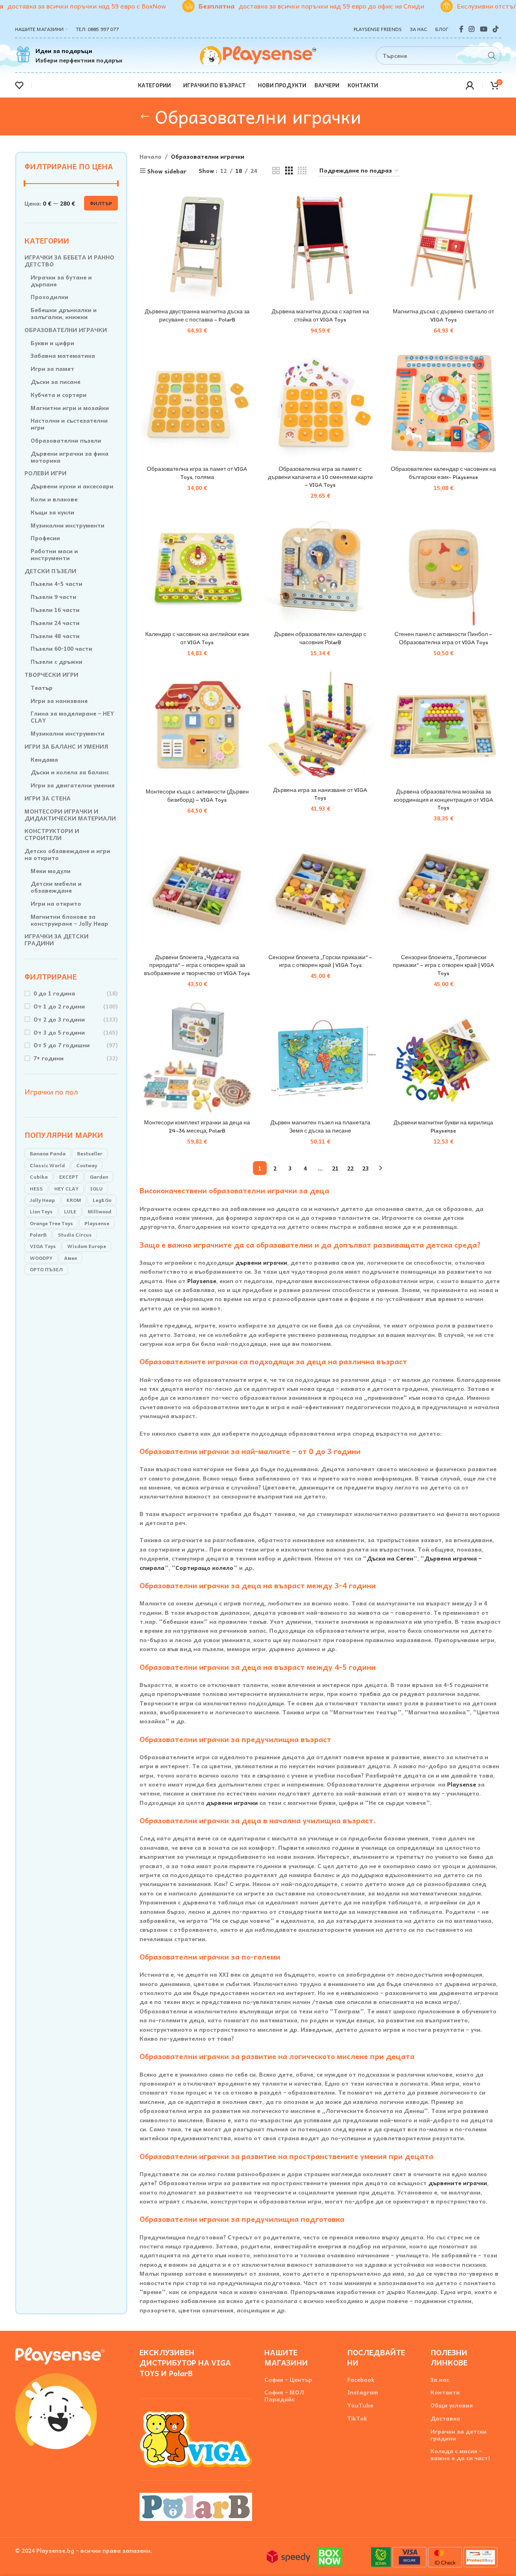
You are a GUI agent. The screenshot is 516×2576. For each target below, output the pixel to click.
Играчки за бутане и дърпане (61, 281)
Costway (87, 1165)
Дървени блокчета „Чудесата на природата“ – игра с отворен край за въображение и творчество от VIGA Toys (197, 965)
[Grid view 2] (276, 171)
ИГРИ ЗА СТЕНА (48, 798)
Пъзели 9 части (53, 597)
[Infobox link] (69, 55)
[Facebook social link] (461, 29)
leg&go (102, 1200)
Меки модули (51, 871)
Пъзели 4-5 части (56, 584)
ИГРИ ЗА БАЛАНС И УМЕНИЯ (66, 746)
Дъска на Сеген (390, 1558)
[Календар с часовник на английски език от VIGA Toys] (197, 569)
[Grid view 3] (289, 171)
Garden (99, 1177)
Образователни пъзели (66, 440)
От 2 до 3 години (59, 1019)
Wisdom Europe (87, 1246)
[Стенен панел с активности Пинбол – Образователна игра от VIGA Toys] (443, 569)
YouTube (360, 2405)
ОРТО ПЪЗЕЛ (46, 1269)
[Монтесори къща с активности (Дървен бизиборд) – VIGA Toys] (197, 727)
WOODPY (41, 1258)
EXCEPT (69, 1177)
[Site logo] (258, 54)
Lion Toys (41, 1211)
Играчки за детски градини (458, 2435)
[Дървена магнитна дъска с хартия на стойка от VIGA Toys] (320, 246)
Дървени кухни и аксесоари (72, 486)
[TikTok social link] (495, 29)
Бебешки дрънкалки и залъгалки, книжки (64, 313)
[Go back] (145, 116)
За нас (440, 2380)
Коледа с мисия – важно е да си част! (460, 2454)
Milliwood (100, 1211)
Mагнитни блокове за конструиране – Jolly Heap (69, 920)
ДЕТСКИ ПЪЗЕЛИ (50, 571)
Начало (151, 156)
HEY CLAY (66, 1188)
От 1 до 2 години (59, 1006)
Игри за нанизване (59, 701)
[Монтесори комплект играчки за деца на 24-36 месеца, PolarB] (197, 1057)
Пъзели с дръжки (56, 662)
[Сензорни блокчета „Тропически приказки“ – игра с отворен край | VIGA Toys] (443, 892)
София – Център (288, 2380)
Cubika (39, 1177)
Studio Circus (75, 1235)
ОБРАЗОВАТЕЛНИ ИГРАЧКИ (66, 330)
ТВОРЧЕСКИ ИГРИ (51, 675)
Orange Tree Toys (51, 1223)
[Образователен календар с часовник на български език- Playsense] (443, 404)
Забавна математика (63, 356)
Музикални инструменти (68, 525)
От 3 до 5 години (59, 1032)
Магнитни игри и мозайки (70, 408)
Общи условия (452, 2405)
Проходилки (49, 297)
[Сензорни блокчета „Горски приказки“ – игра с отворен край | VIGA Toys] (320, 892)
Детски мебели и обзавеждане (56, 887)
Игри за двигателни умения (73, 785)
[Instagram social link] (472, 29)
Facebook (361, 2380)
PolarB (38, 1235)
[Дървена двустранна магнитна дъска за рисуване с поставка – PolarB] (197, 246)
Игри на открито (56, 903)
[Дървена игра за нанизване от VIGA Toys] (320, 726)
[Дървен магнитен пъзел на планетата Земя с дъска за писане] (320, 1057)
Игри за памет (52, 369)
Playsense (97, 1223)
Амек (71, 1258)
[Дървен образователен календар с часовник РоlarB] (320, 569)
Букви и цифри (52, 343)
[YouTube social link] (484, 29)
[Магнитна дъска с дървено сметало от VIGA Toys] (443, 246)
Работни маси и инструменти (54, 554)
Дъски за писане (55, 382)
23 (365, 1168)
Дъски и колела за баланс (70, 772)
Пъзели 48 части (55, 636)
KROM (74, 1200)
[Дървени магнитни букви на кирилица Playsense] (443, 1057)
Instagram (363, 2392)
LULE (70, 1211)
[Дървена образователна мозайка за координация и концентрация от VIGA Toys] (443, 727)
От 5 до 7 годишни (62, 1045)
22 (350, 1168)
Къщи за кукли (52, 512)
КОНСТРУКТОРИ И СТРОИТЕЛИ (52, 834)
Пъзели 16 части (55, 610)
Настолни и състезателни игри (69, 424)
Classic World (47, 1165)
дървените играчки (458, 2183)
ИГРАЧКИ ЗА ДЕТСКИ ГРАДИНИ (56, 940)
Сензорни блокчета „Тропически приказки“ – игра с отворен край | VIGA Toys (443, 965)
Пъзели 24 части (55, 623)
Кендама (44, 759)
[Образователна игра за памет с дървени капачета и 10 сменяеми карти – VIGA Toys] (320, 404)
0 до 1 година (54, 993)
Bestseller (90, 1153)
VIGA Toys (43, 1246)
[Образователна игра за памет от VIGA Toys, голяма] (197, 404)
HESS (36, 1188)
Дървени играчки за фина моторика (70, 457)
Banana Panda (48, 1153)
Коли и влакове (54, 499)
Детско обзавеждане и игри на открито (67, 854)
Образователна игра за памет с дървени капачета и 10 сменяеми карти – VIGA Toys (320, 477)
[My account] (470, 85)
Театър (42, 688)
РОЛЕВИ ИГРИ (45, 473)
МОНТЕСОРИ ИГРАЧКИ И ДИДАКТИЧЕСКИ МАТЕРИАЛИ (70, 815)
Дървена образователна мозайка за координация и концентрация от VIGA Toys (443, 800)
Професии (45, 538)
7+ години (49, 1058)
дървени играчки (261, 1262)
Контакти (445, 2392)
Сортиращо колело (204, 1567)
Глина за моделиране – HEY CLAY (72, 717)
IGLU (96, 1188)
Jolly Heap (42, 1200)
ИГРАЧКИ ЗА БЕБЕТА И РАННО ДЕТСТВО (69, 261)
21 (335, 1168)
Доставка (445, 2418)
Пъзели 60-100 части (61, 648)
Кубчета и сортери (59, 395)
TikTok (357, 2418)
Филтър (101, 203)
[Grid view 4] (302, 171)
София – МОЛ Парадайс (284, 2396)
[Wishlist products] (19, 85)
